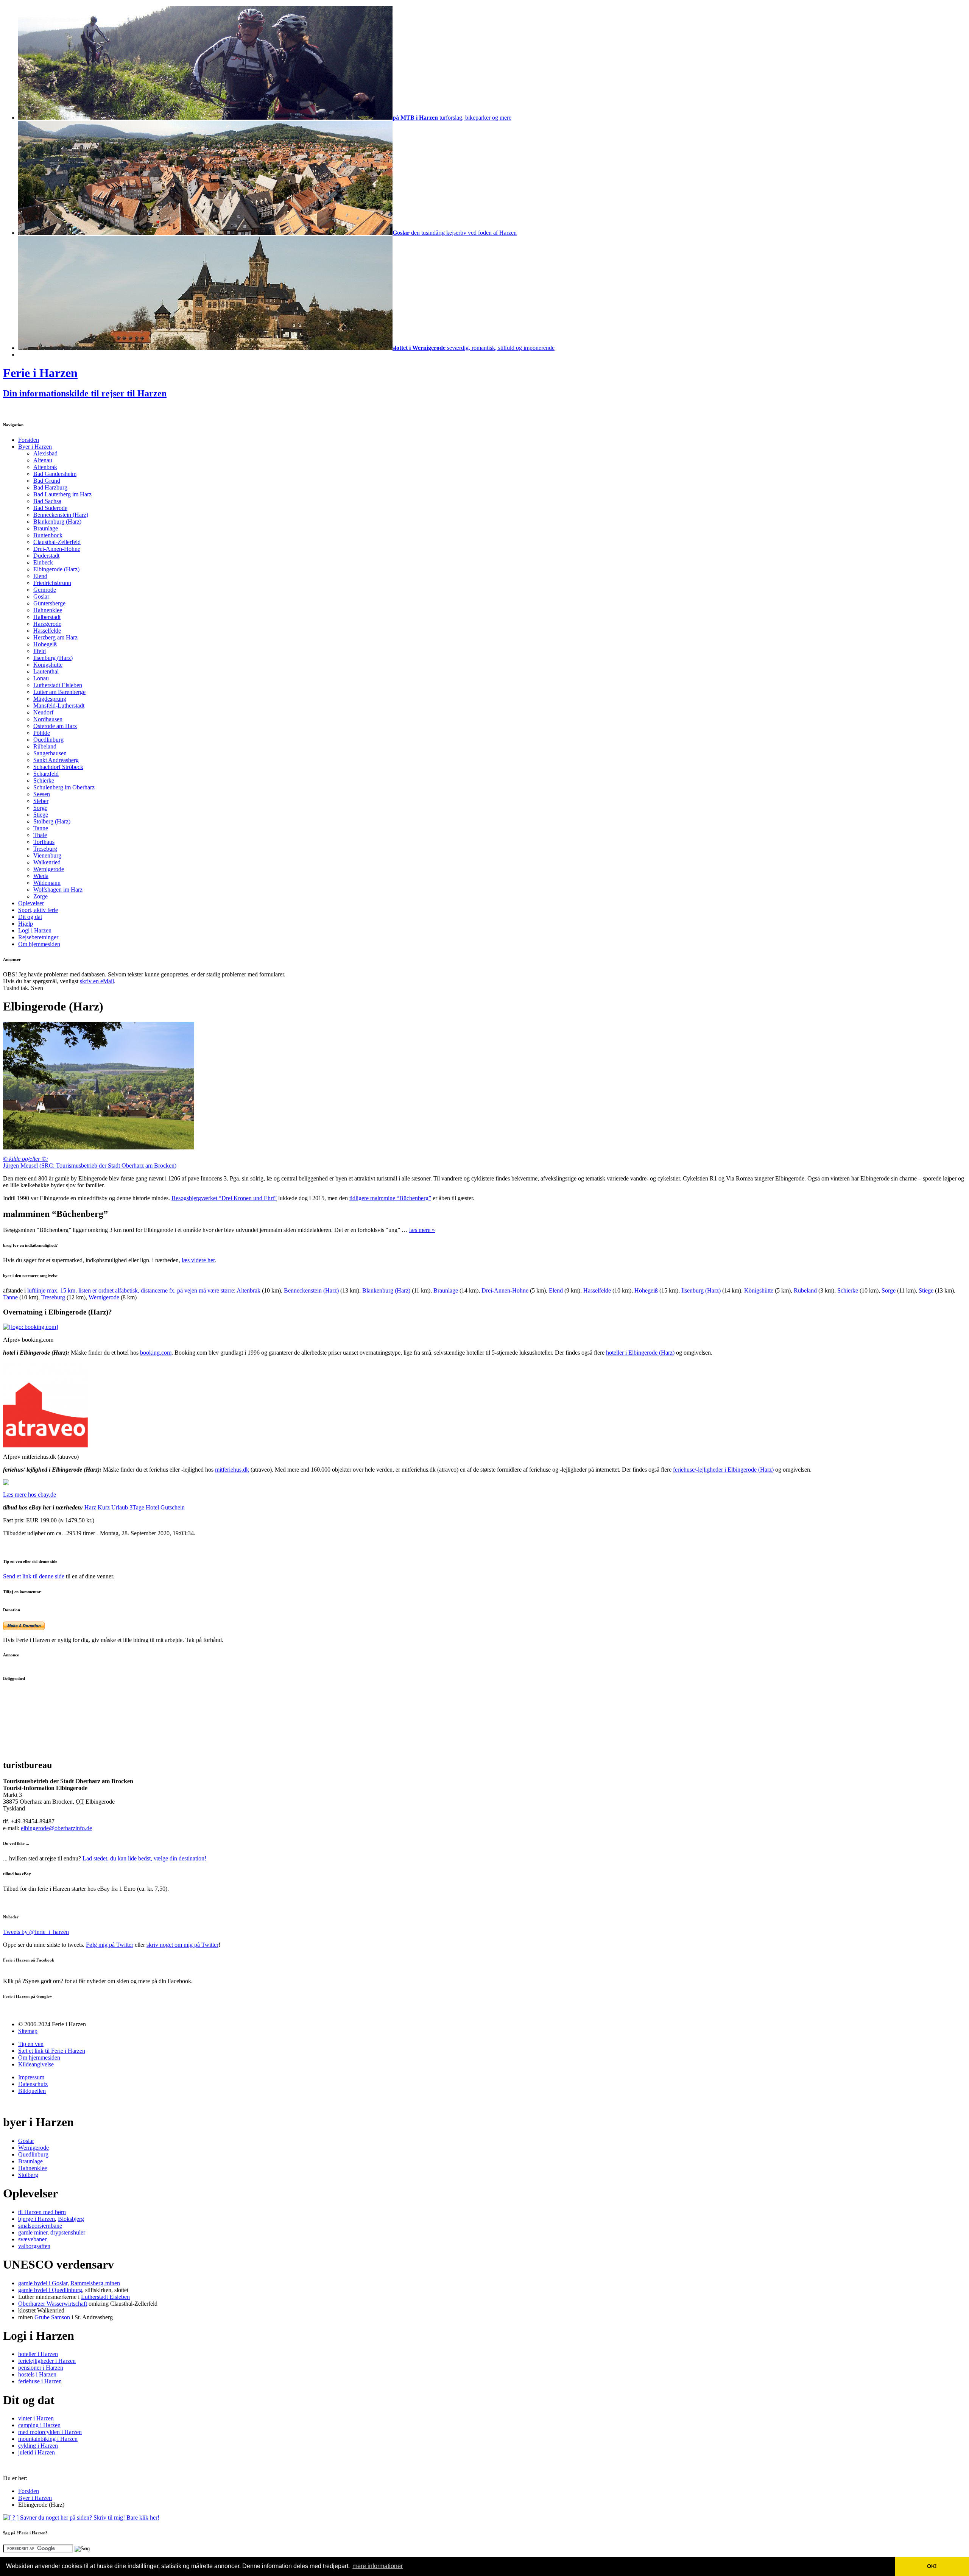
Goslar (41, 596)
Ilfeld (40, 651)
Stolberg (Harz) (52, 821)
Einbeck (43, 562)
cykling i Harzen (38, 2446)
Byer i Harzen (35, 447)
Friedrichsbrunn (52, 583)
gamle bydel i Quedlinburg (50, 2290)
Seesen (42, 794)
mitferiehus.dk (232, 1470)
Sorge (40, 808)
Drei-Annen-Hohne (57, 549)
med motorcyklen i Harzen (50, 2432)
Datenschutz (33, 2084)
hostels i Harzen (37, 2374)
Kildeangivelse (36, 2064)
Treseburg (45, 849)
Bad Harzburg (50, 487)
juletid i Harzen (37, 2452)
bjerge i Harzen (37, 2219)
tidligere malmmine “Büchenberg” (390, 1198)
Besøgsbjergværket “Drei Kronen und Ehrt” (224, 1198)
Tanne (41, 828)
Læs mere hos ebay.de (30, 1495)
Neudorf (43, 712)
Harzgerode (47, 624)
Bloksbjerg (71, 2219)
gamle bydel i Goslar (43, 2283)
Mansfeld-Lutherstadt (59, 706)
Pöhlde (42, 733)
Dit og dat (30, 917)
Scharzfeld (46, 774)
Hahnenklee (48, 610)
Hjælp (26, 924)
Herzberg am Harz (55, 637)
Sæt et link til (52, 2051)
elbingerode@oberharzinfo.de (56, 1828)
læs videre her (198, 1260)
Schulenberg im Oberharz (64, 787)
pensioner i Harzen (41, 2368)
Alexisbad (45, 453)
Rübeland (45, 746)
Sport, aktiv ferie (38, 910)
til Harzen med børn (42, 2212)
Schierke (44, 780)
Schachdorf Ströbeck (58, 767)
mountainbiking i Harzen (48, 2439)
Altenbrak (45, 467)
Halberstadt (47, 617)
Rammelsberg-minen (95, 2283)
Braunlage (46, 528)
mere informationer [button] (378, 2566)
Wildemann (47, 883)
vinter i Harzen (36, 2418)
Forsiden (29, 440)
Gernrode (45, 590)
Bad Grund (47, 481)
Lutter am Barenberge (59, 692)
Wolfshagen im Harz (58, 890)
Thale (40, 835)
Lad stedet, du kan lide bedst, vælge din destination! (144, 1858)
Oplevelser (31, 903)
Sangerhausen (50, 753)
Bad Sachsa (47, 501)
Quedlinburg (48, 740)
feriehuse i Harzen (40, 2381)
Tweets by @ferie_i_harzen (36, 1932)
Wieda (41, 876)
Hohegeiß (45, 644)
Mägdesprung (50, 699)
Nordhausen (48, 719)
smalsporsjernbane (40, 2226)
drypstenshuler (68, 2232)
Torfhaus (44, 842)
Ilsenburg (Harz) (53, 658)
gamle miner (33, 2232)
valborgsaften (34, 2246)
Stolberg (28, 2175)
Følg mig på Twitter (110, 1945)
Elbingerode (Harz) (56, 569)
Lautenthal (46, 671)
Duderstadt (46, 556)
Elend (40, 576)
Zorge (41, 896)
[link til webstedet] (30, 1327)
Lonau (41, 678)
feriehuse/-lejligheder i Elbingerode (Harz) (723, 1470)
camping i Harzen (39, 2425)
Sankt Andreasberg (56, 760)
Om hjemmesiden (39, 944)
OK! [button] (932, 2566)
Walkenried (47, 862)
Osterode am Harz (55, 726)
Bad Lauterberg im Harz (62, 494)
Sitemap (28, 2031)
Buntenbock (48, 535)
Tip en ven (31, 2044)
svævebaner (32, 2239)
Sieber (41, 801)
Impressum (31, 2077)
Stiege (41, 815)
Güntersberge (49, 603)
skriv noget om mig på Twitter (182, 1945)
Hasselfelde (47, 631)
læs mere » (422, 1230)
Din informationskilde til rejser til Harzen (85, 393)
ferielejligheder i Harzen (47, 2361)
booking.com (156, 1353)
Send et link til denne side (34, 1576)
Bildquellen (32, 2091)
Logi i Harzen (35, 930)
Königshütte (48, 665)
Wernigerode (49, 869)
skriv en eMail (97, 981)
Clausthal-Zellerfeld (57, 542)
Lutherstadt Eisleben (58, 685)
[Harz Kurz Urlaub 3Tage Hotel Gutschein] (6, 1483)
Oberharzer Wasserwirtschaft (53, 2304)
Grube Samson (52, 2317)
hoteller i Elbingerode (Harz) (640, 1353)
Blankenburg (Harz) (57, 522)
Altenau (43, 460)
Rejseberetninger (38, 937)
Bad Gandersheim (55, 474)
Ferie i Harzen (40, 373)
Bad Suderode (50, 508)
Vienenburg (47, 855)
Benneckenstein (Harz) (61, 515)
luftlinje (131, 1290)
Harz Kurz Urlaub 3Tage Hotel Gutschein (135, 1507)
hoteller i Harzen (38, 2354)
